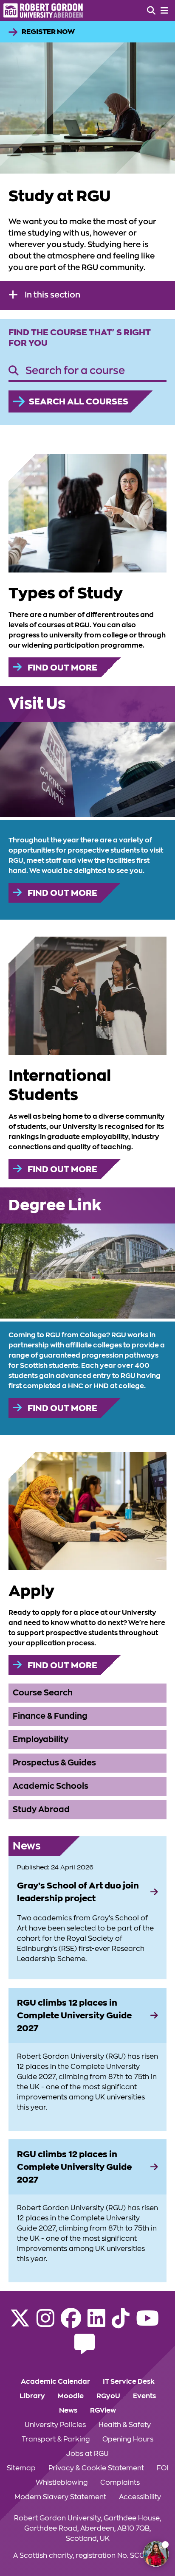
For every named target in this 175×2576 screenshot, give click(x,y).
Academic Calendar (55, 2382)
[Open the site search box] (151, 11)
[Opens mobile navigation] (164, 11)
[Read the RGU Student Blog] (85, 2349)
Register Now (48, 32)
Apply (31, 1591)
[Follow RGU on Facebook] (71, 2323)
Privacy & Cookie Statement (96, 2468)
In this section (52, 295)
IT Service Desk (129, 2382)
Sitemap (21, 2468)
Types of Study (66, 593)
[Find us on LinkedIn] (96, 2323)
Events (144, 2396)
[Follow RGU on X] (20, 2323)
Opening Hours (128, 2439)
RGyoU (108, 2396)
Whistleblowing (62, 2483)
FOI (162, 2468)
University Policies (55, 2425)
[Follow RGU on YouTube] (147, 2323)
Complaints (120, 2483)
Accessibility (140, 2497)
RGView (103, 2410)
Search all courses (79, 401)
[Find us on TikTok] (121, 2323)
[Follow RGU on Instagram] (45, 2323)
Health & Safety (125, 2425)
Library (32, 2396)
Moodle (71, 2396)
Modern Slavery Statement (60, 2497)
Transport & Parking (56, 2439)
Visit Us (37, 704)
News (68, 2410)
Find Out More (62, 668)
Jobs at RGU (87, 2454)
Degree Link (55, 1205)
